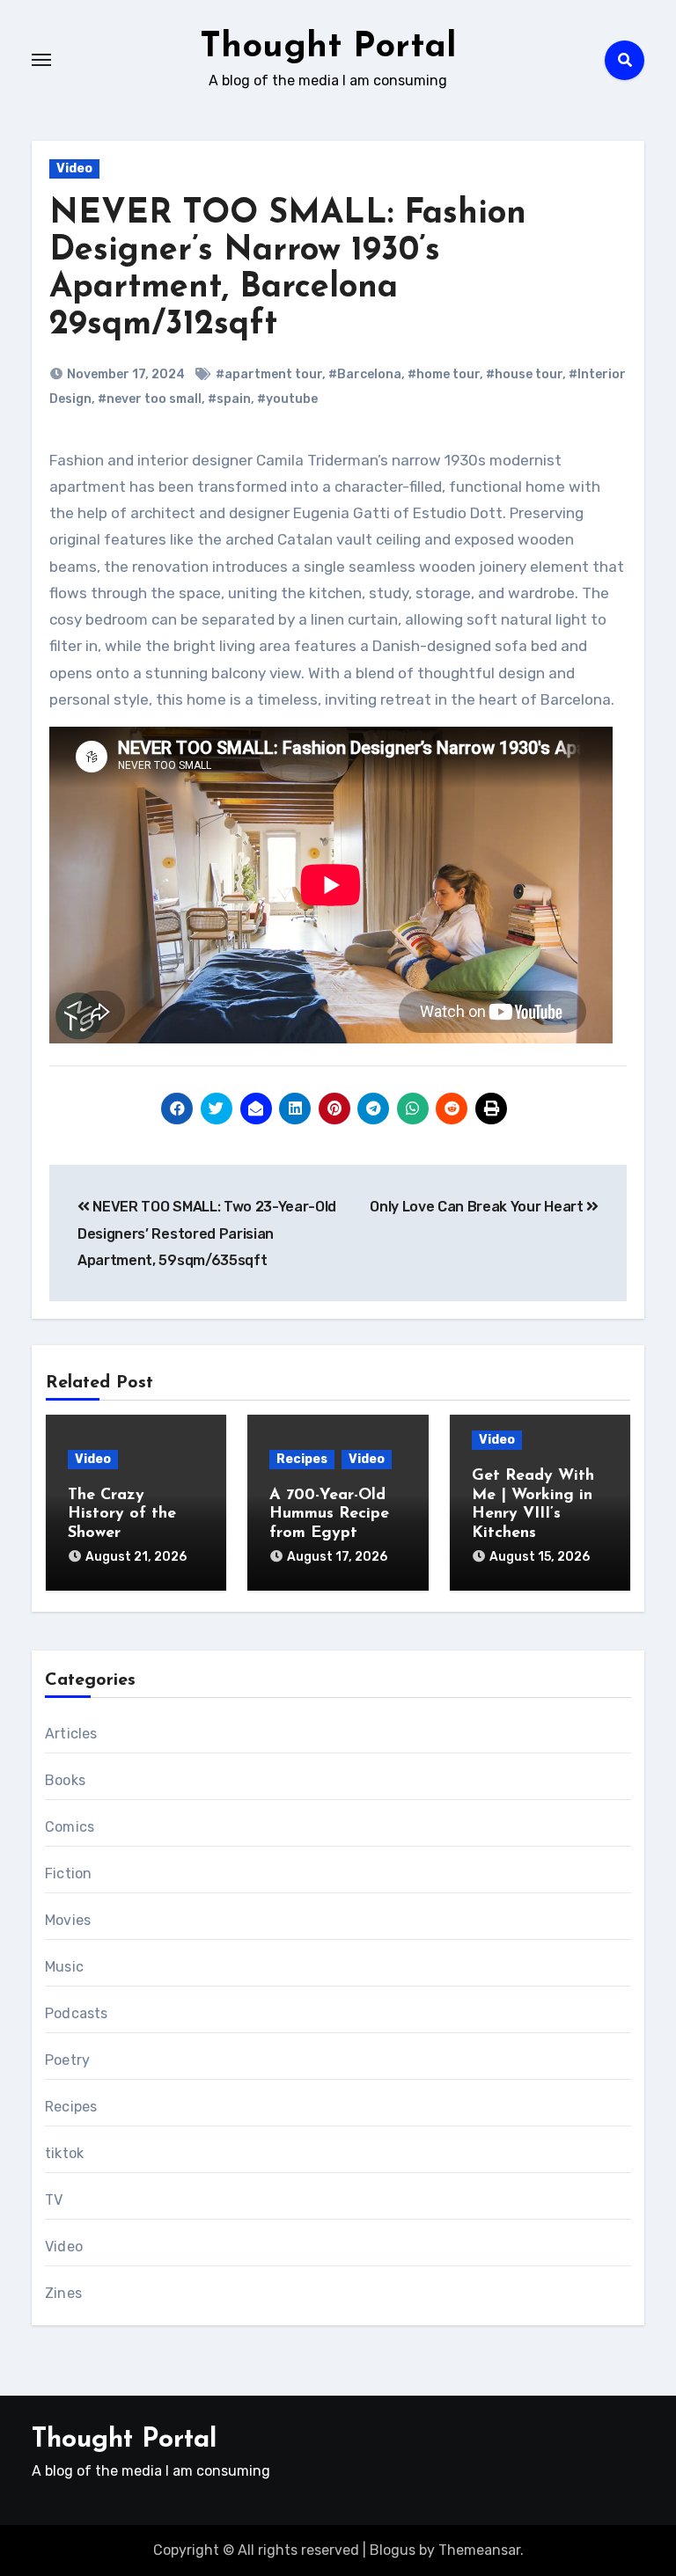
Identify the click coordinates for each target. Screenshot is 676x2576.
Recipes (302, 1459)
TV (54, 2200)
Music (64, 1967)
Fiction (68, 1873)
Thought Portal (328, 48)
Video (74, 168)
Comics (70, 1827)
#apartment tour (269, 374)
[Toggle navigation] (41, 60)
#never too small (150, 399)
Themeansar (479, 2550)
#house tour (524, 374)
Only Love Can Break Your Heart (478, 1207)
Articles (71, 1734)
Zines (63, 2293)
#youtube (287, 399)
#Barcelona (365, 374)
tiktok (64, 2153)
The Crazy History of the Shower (122, 1515)
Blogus (393, 2550)
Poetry (67, 2060)
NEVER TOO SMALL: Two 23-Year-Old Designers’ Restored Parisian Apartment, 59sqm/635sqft (207, 1233)
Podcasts (77, 2013)
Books (65, 1780)
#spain (229, 399)
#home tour (444, 374)
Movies (68, 1920)
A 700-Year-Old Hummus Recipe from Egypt (329, 1515)
